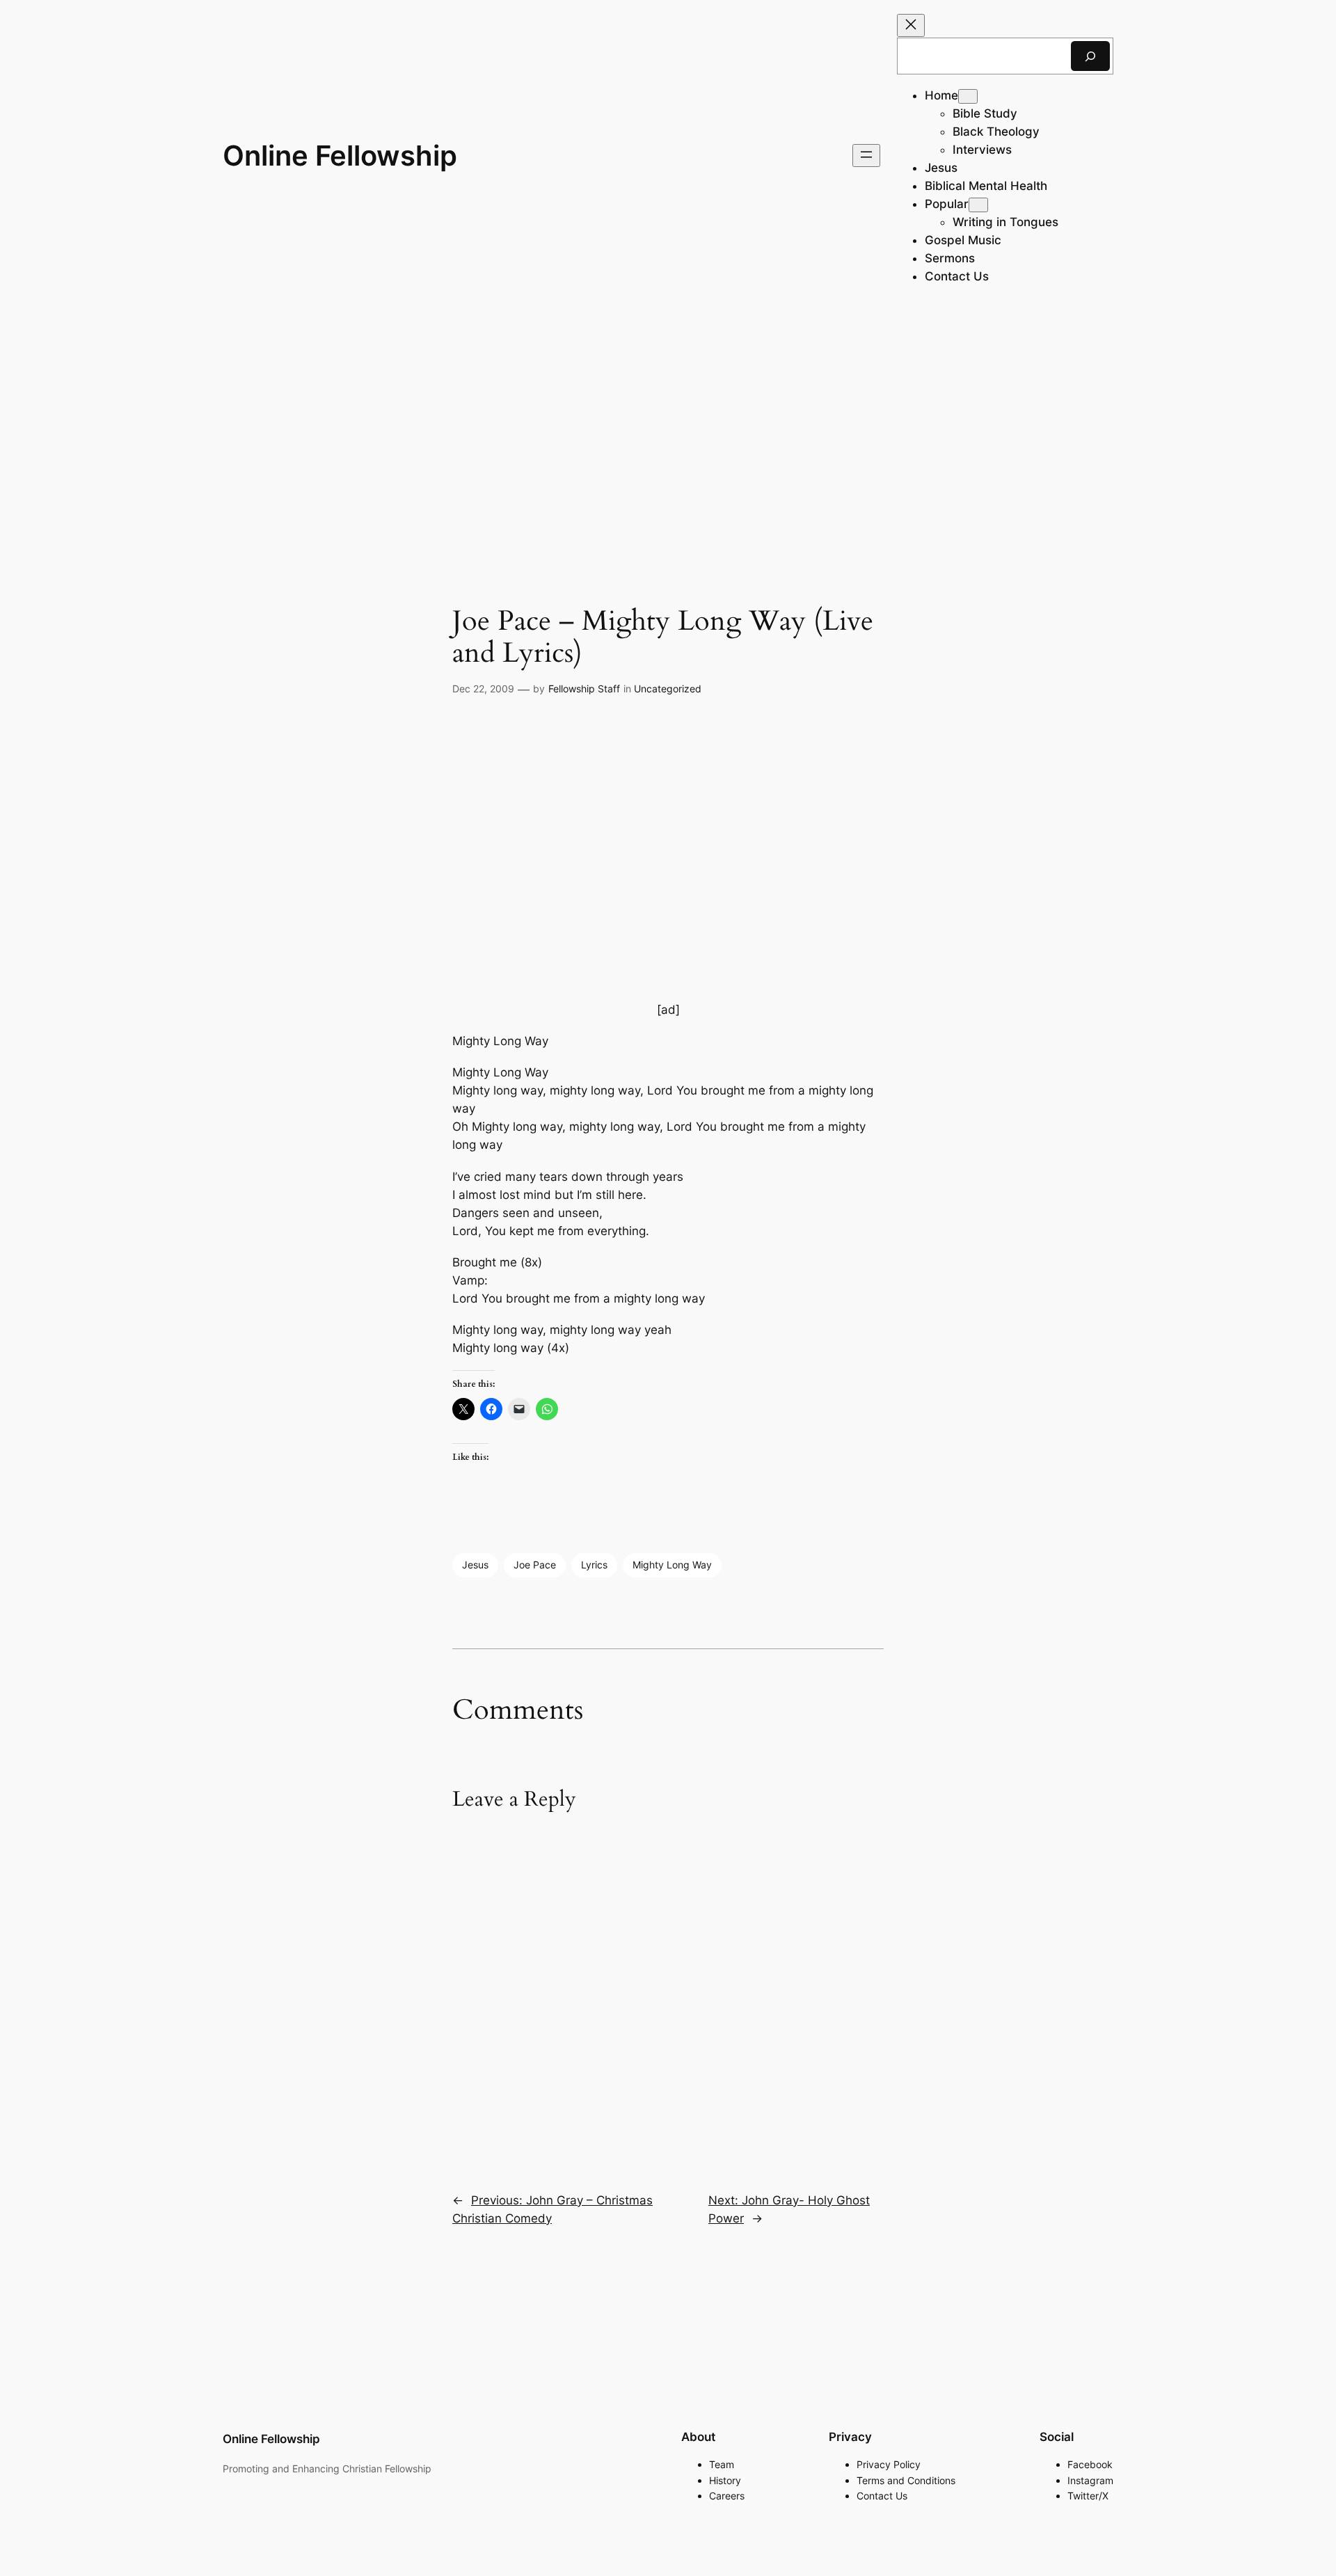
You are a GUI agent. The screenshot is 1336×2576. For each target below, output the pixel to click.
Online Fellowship (340, 156)
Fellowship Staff (584, 689)
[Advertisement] (668, 422)
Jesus (475, 1565)
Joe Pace (535, 1565)
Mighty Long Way (672, 1565)
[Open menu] (866, 156)
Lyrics (594, 1565)
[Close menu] (911, 25)
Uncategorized (668, 689)
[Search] (1090, 56)
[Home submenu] (968, 96)
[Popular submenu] (978, 205)
